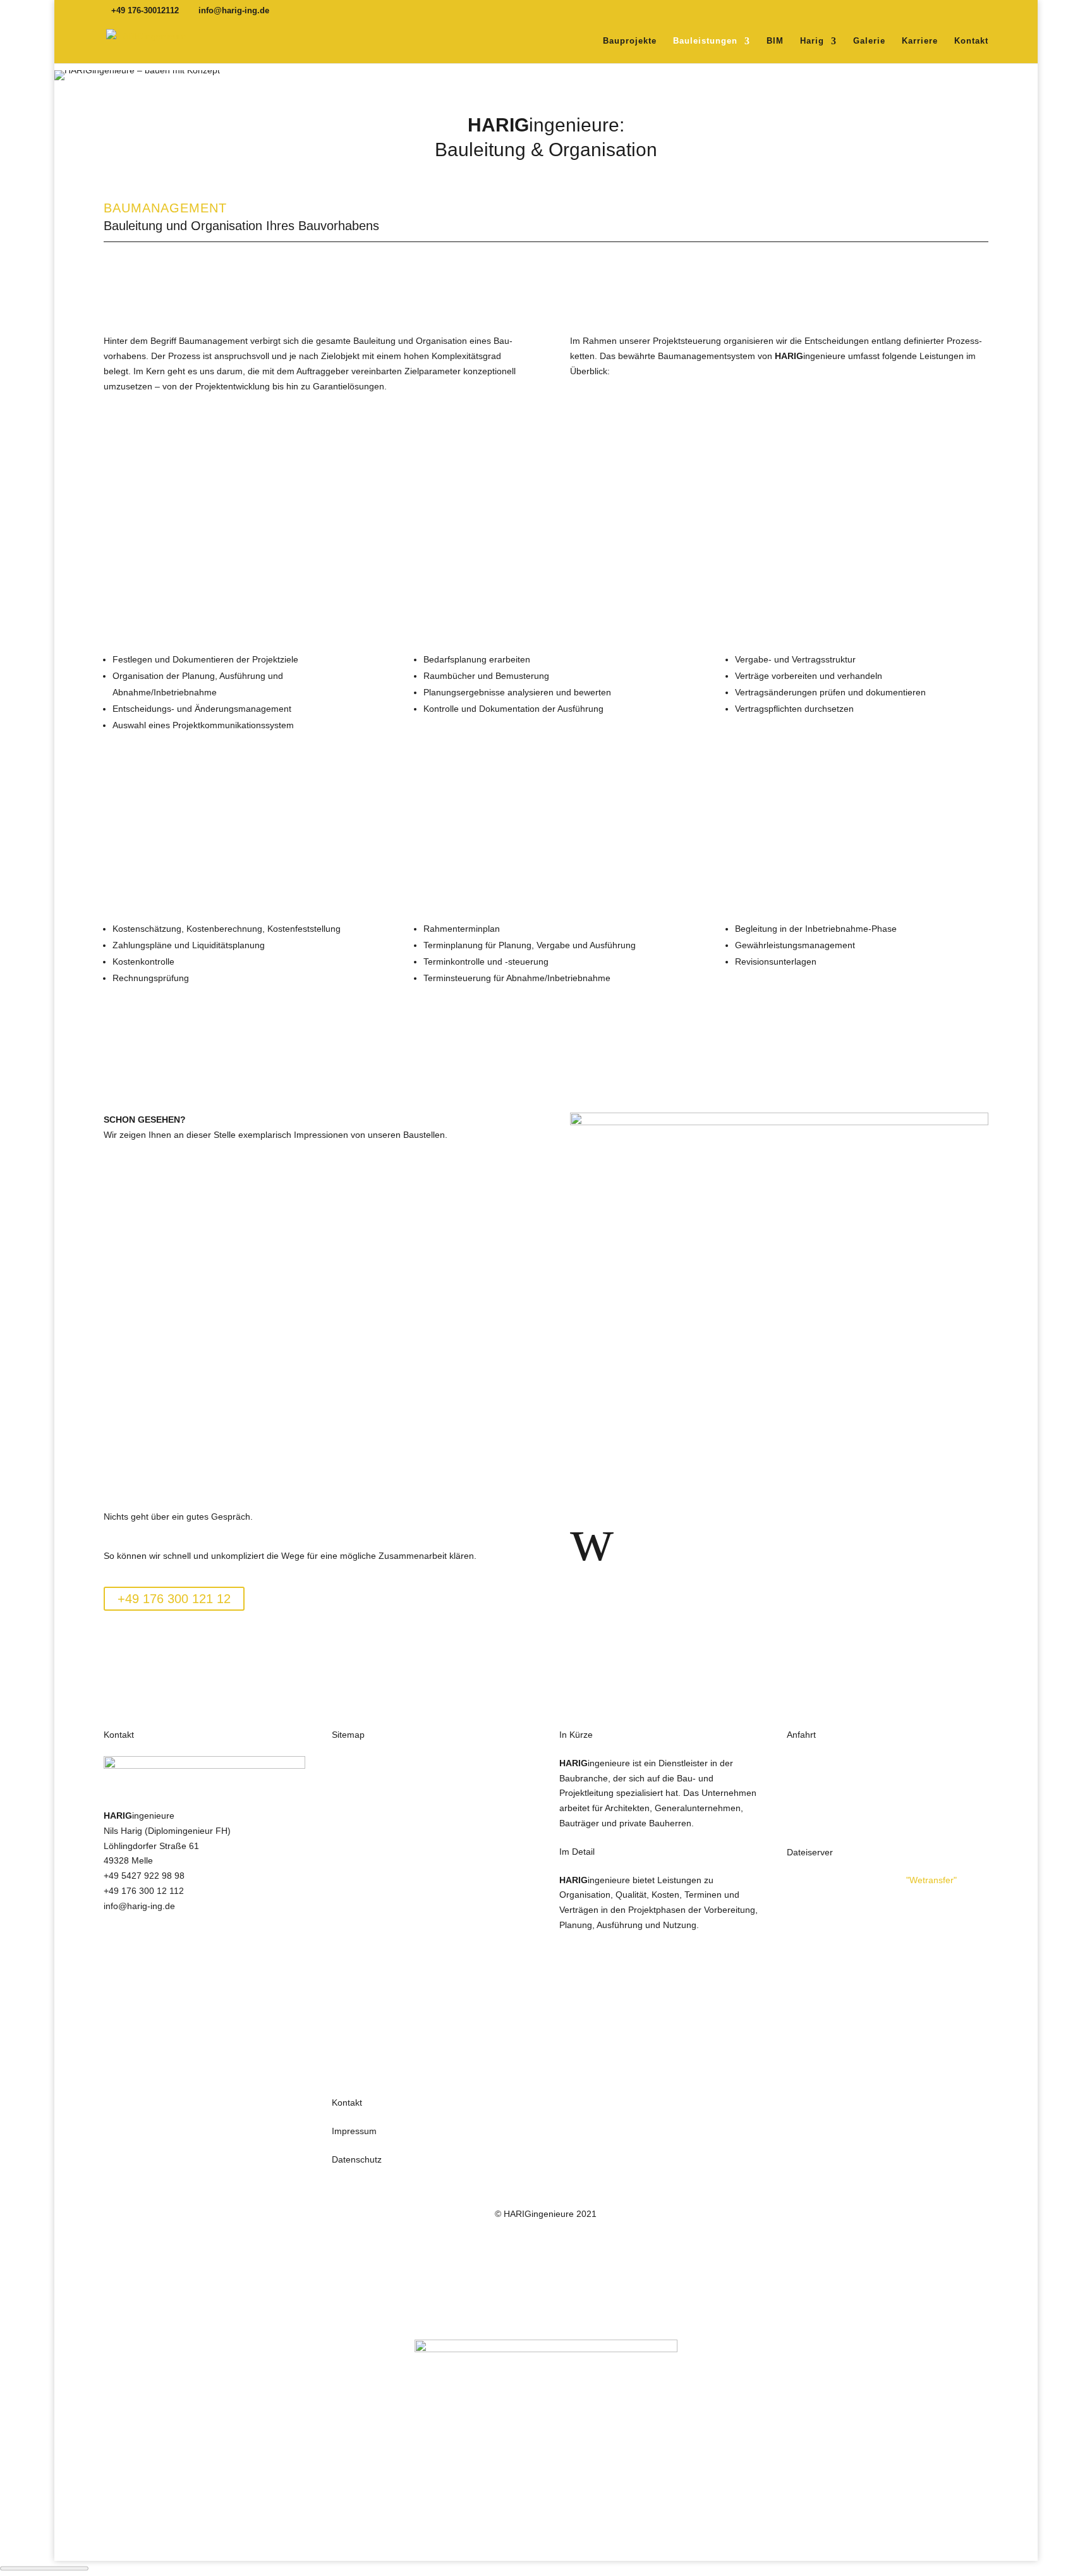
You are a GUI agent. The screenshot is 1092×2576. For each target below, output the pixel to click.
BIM (775, 41)
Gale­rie (869, 41)
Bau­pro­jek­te (630, 41)
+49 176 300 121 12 (174, 1599)
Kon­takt (971, 41)
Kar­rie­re (920, 41)
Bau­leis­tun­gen (705, 41)
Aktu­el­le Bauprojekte (175, 1178)
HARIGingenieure (367, 1763)
